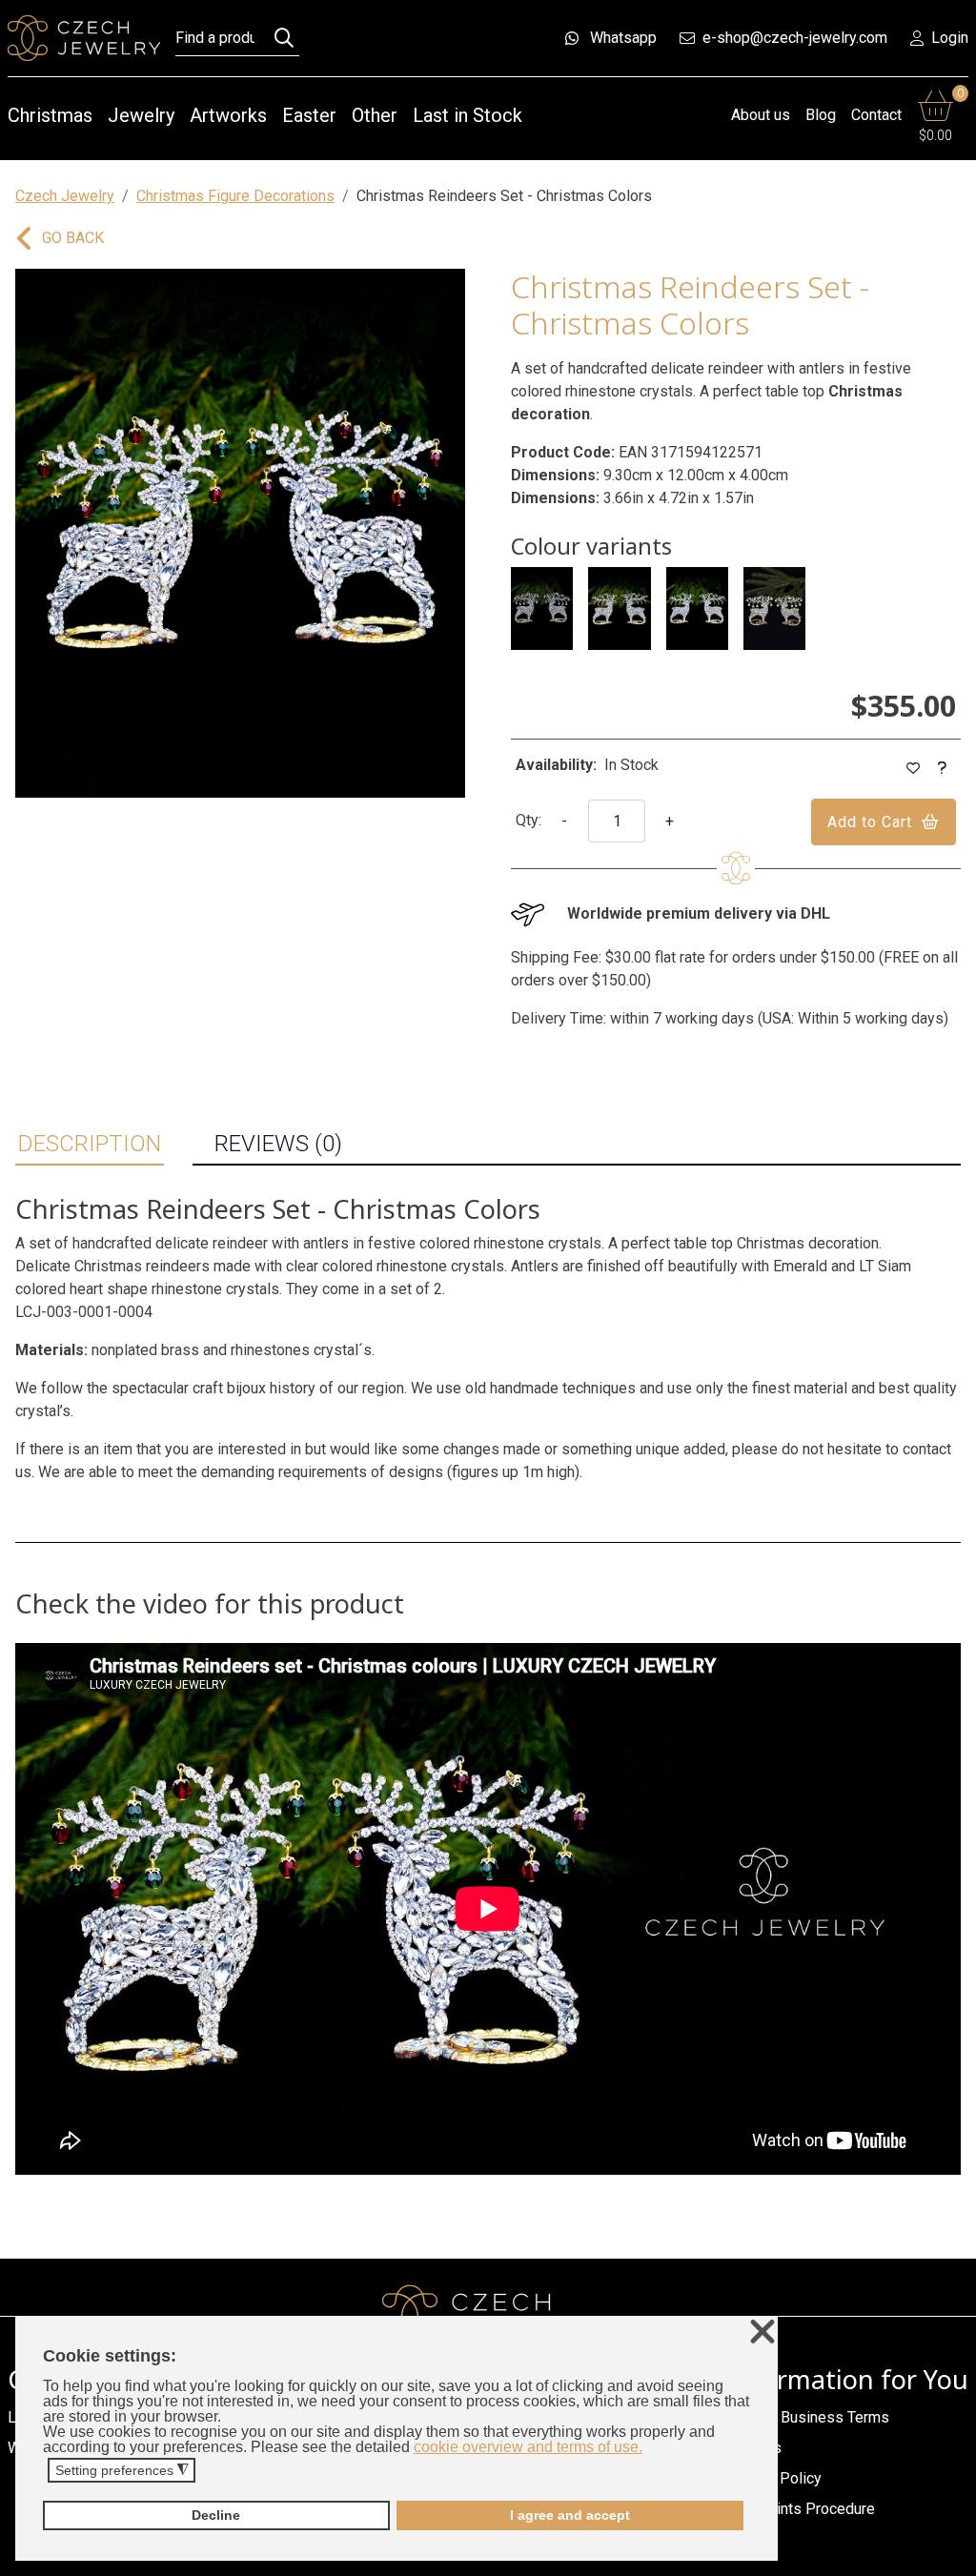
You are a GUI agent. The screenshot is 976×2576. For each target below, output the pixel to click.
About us (761, 115)
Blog (821, 115)
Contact (876, 115)
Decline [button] (216, 2515)
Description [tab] (90, 1144)
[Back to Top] (952, 2556)
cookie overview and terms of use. (528, 2447)
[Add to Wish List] (914, 769)
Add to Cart (870, 822)
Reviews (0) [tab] (278, 1144)
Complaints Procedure (801, 2509)
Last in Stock (468, 115)
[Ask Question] (943, 769)
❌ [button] (762, 2333)
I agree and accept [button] (570, 2515)
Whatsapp (623, 38)
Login (950, 38)
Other (375, 115)
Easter (309, 115)
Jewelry (141, 115)
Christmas (50, 115)
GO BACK (73, 238)
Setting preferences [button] (122, 2471)
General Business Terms (808, 2417)
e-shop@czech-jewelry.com (795, 38)
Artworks (228, 115)
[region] (240, 533)
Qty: (529, 820)
